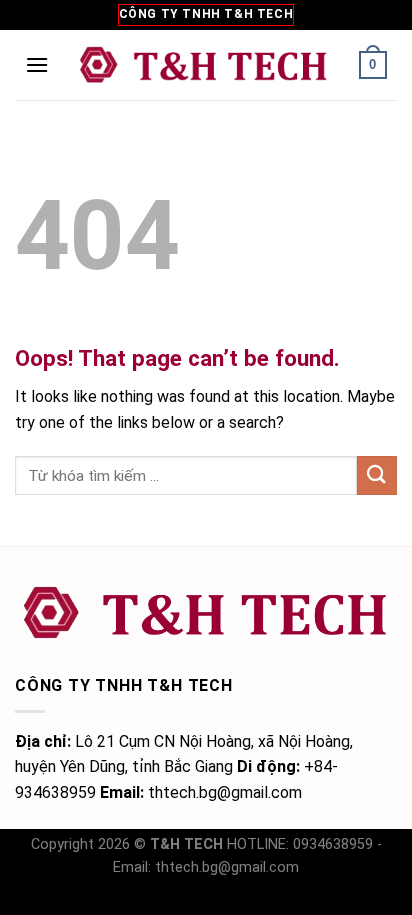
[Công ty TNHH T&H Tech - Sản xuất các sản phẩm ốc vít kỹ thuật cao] (204, 64)
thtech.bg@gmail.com (227, 867)
